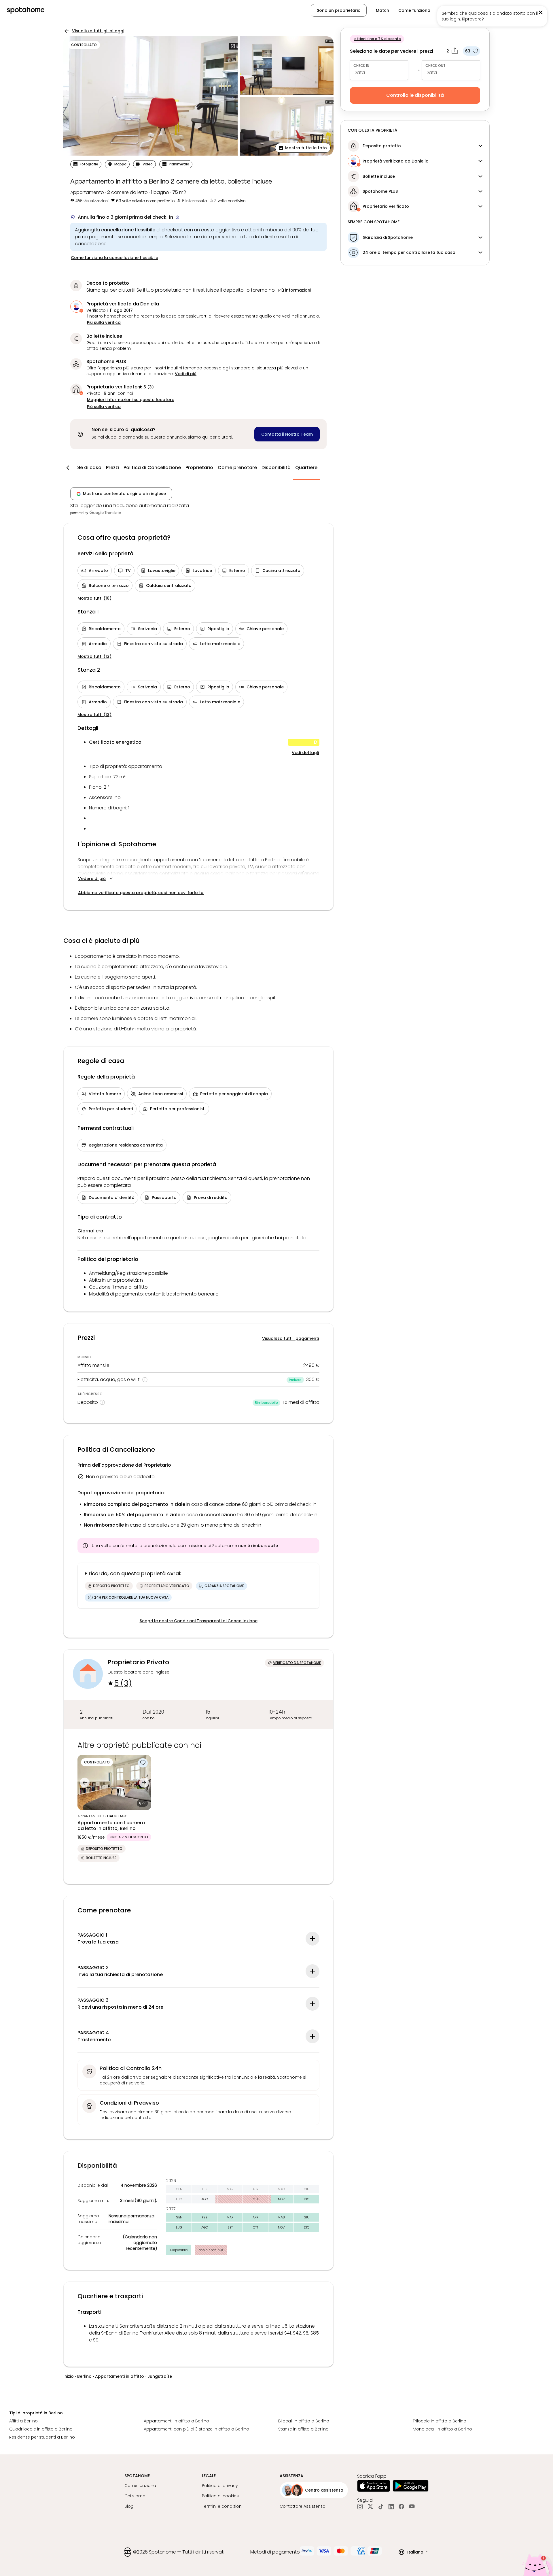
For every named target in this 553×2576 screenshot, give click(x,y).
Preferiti (448, 10)
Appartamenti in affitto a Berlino (176, 2421)
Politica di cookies (220, 2496)
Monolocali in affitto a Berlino (442, 2429)
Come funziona (414, 10)
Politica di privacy (220, 2486)
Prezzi (112, 468)
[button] (518, 10)
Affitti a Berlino (23, 2421)
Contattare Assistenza (303, 2506)
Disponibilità (276, 468)
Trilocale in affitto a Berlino (440, 2421)
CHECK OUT (435, 66)
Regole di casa (84, 468)
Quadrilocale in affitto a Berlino (41, 2429)
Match (382, 10)
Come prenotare (237, 468)
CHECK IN (361, 66)
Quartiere (306, 468)
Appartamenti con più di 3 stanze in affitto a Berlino (196, 2429)
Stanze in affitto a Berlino (303, 2429)
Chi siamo (135, 2496)
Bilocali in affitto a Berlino (304, 2421)
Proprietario (199, 468)
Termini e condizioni (222, 2506)
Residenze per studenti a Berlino (42, 2437)
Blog (129, 2506)
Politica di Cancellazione (152, 468)
